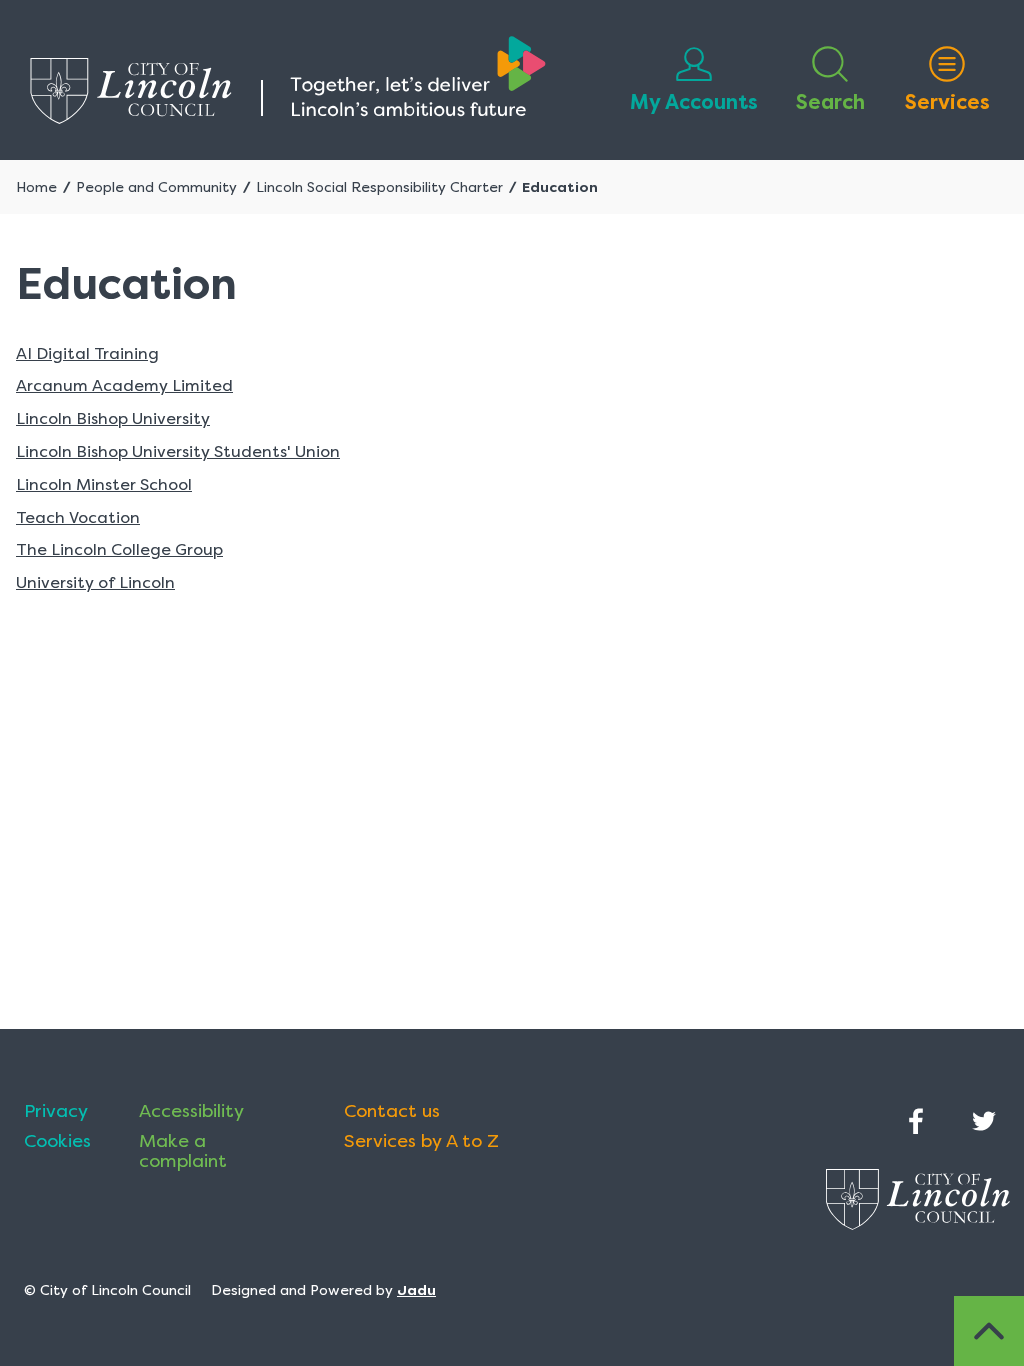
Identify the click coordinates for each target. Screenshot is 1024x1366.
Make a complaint (183, 1151)
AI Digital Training (87, 353)
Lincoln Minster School (104, 484)
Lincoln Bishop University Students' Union (178, 451)
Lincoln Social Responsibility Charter (379, 187)
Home (36, 187)
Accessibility (191, 1111)
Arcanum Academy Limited (124, 385)
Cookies (57, 1141)
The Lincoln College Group (119, 549)
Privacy (56, 1111)
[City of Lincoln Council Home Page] (288, 80)
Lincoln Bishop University (113, 418)
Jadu (416, 1290)
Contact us (392, 1111)
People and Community (156, 187)
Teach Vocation (78, 517)
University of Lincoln (95, 582)
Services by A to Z (421, 1141)
